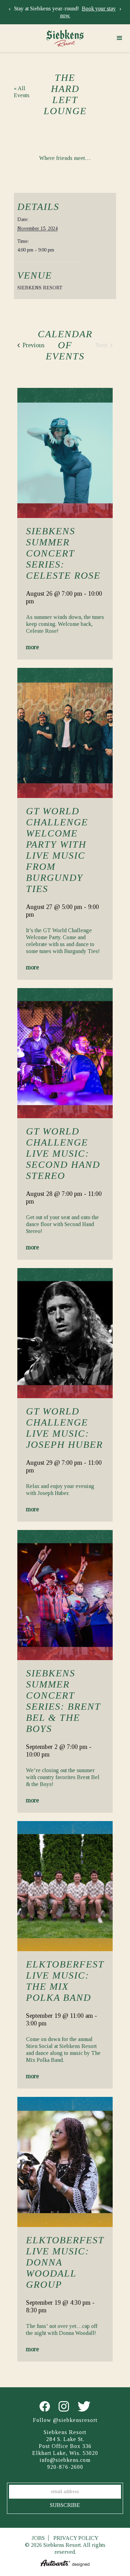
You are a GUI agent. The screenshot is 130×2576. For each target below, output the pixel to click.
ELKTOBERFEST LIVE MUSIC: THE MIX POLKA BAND (65, 1981)
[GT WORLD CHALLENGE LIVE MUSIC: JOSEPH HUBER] (65, 1333)
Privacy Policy (76, 2538)
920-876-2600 (65, 2467)
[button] (120, 38)
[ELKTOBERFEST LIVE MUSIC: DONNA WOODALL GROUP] (65, 2162)
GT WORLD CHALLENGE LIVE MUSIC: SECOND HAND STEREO (63, 1153)
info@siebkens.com (65, 2460)
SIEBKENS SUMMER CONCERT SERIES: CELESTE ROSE (63, 553)
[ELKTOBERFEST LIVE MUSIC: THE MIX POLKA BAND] (65, 1886)
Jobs (38, 2538)
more (32, 647)
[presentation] (10, 9)
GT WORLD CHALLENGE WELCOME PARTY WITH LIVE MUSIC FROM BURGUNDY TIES (57, 850)
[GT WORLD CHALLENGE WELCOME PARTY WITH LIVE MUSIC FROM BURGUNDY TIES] (65, 733)
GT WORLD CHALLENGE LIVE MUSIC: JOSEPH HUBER (64, 1428)
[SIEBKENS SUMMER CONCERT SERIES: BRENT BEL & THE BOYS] (65, 1595)
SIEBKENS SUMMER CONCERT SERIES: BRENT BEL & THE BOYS (63, 1701)
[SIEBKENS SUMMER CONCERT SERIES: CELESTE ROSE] (65, 453)
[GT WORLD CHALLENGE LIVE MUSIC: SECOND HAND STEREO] (65, 1053)
